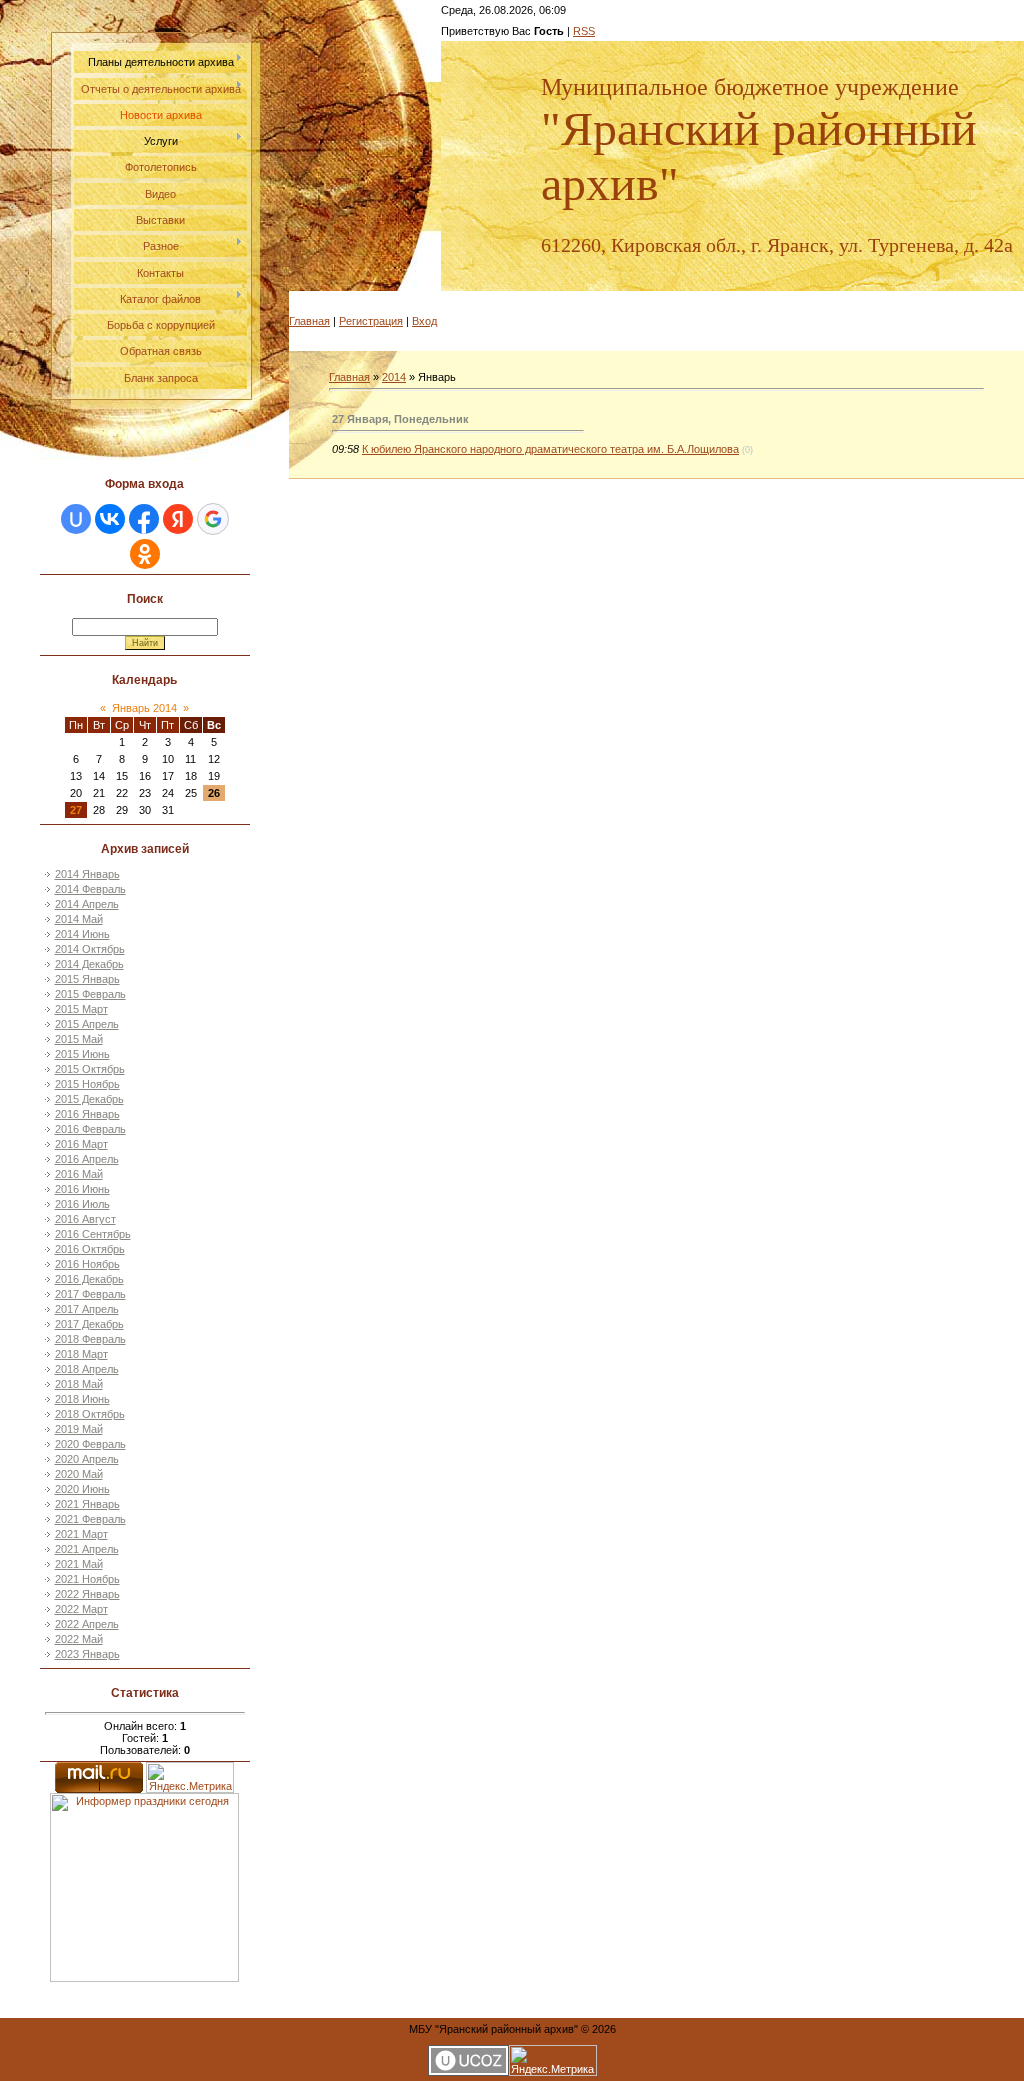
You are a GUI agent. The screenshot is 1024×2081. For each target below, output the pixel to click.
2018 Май (79, 1384)
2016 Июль (82, 1204)
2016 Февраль (90, 1129)
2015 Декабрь (89, 1099)
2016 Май (79, 1174)
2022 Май (79, 1639)
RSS (584, 31)
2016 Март (81, 1144)
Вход (424, 321)
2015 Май (79, 1039)
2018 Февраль (90, 1339)
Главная (309, 321)
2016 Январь (87, 1114)
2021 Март (81, 1534)
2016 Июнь (82, 1189)
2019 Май (79, 1429)
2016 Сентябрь (93, 1234)
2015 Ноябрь (87, 1084)
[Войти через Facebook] (144, 519)
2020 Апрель (87, 1459)
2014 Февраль (90, 889)
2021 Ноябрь (87, 1579)
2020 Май (79, 1474)
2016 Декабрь (89, 1279)
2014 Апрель (87, 904)
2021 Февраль (90, 1519)
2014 (394, 377)
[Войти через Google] (213, 519)
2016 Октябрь (90, 1249)
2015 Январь (87, 979)
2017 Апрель (87, 1309)
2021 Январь (87, 1504)
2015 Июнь (82, 1054)
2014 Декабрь (89, 964)
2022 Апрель (87, 1624)
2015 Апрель (87, 1024)
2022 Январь (87, 1594)
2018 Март (81, 1354)
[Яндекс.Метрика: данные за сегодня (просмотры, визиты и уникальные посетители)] (190, 1777)
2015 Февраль (90, 994)
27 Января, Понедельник (400, 419)
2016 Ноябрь (87, 1264)
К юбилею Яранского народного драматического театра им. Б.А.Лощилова (550, 449)
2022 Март (81, 1609)
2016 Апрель (87, 1159)
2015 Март (81, 1009)
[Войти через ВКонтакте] (110, 519)
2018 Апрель (87, 1369)
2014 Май (79, 919)
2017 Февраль (90, 1294)
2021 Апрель (87, 1549)
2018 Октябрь (90, 1414)
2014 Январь (87, 874)
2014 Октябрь (90, 949)
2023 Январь (87, 1654)
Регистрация (371, 321)
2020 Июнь (82, 1489)
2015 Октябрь (90, 1069)
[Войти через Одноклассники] (145, 554)
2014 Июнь (82, 934)
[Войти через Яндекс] (178, 519)
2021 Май (79, 1564)
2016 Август (85, 1219)
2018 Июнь (82, 1399)
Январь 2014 (144, 708)
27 (76, 810)
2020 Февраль (90, 1444)
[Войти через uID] (76, 519)
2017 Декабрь (89, 1324)
